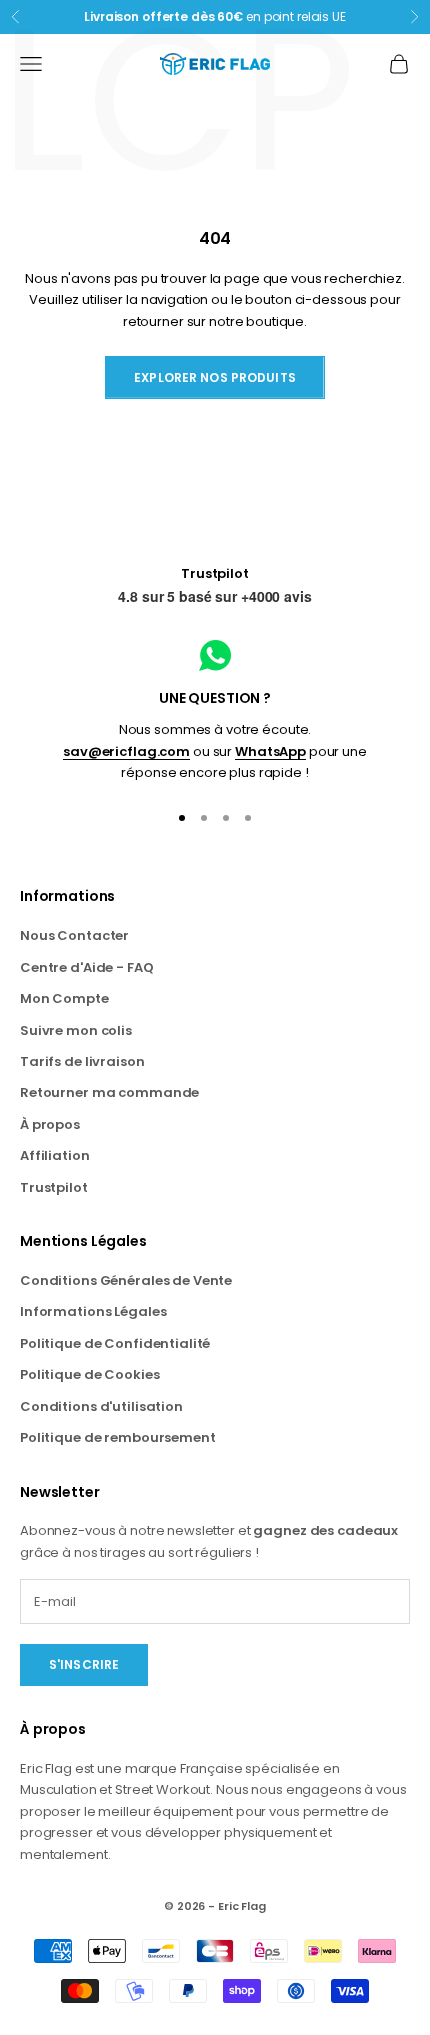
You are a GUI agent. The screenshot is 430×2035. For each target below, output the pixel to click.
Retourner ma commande (109, 1092)
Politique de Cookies (89, 1374)
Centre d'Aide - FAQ (87, 967)
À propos (50, 1124)
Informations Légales (93, 1311)
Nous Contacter (74, 935)
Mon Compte (64, 998)
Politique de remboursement (118, 1437)
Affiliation (55, 1155)
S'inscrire (84, 1664)
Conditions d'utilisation (101, 1406)
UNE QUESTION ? (215, 698)
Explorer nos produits (215, 377)
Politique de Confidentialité (115, 1343)
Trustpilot (215, 573)
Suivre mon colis (76, 1030)
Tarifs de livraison (82, 1061)
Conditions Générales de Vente (126, 1280)
